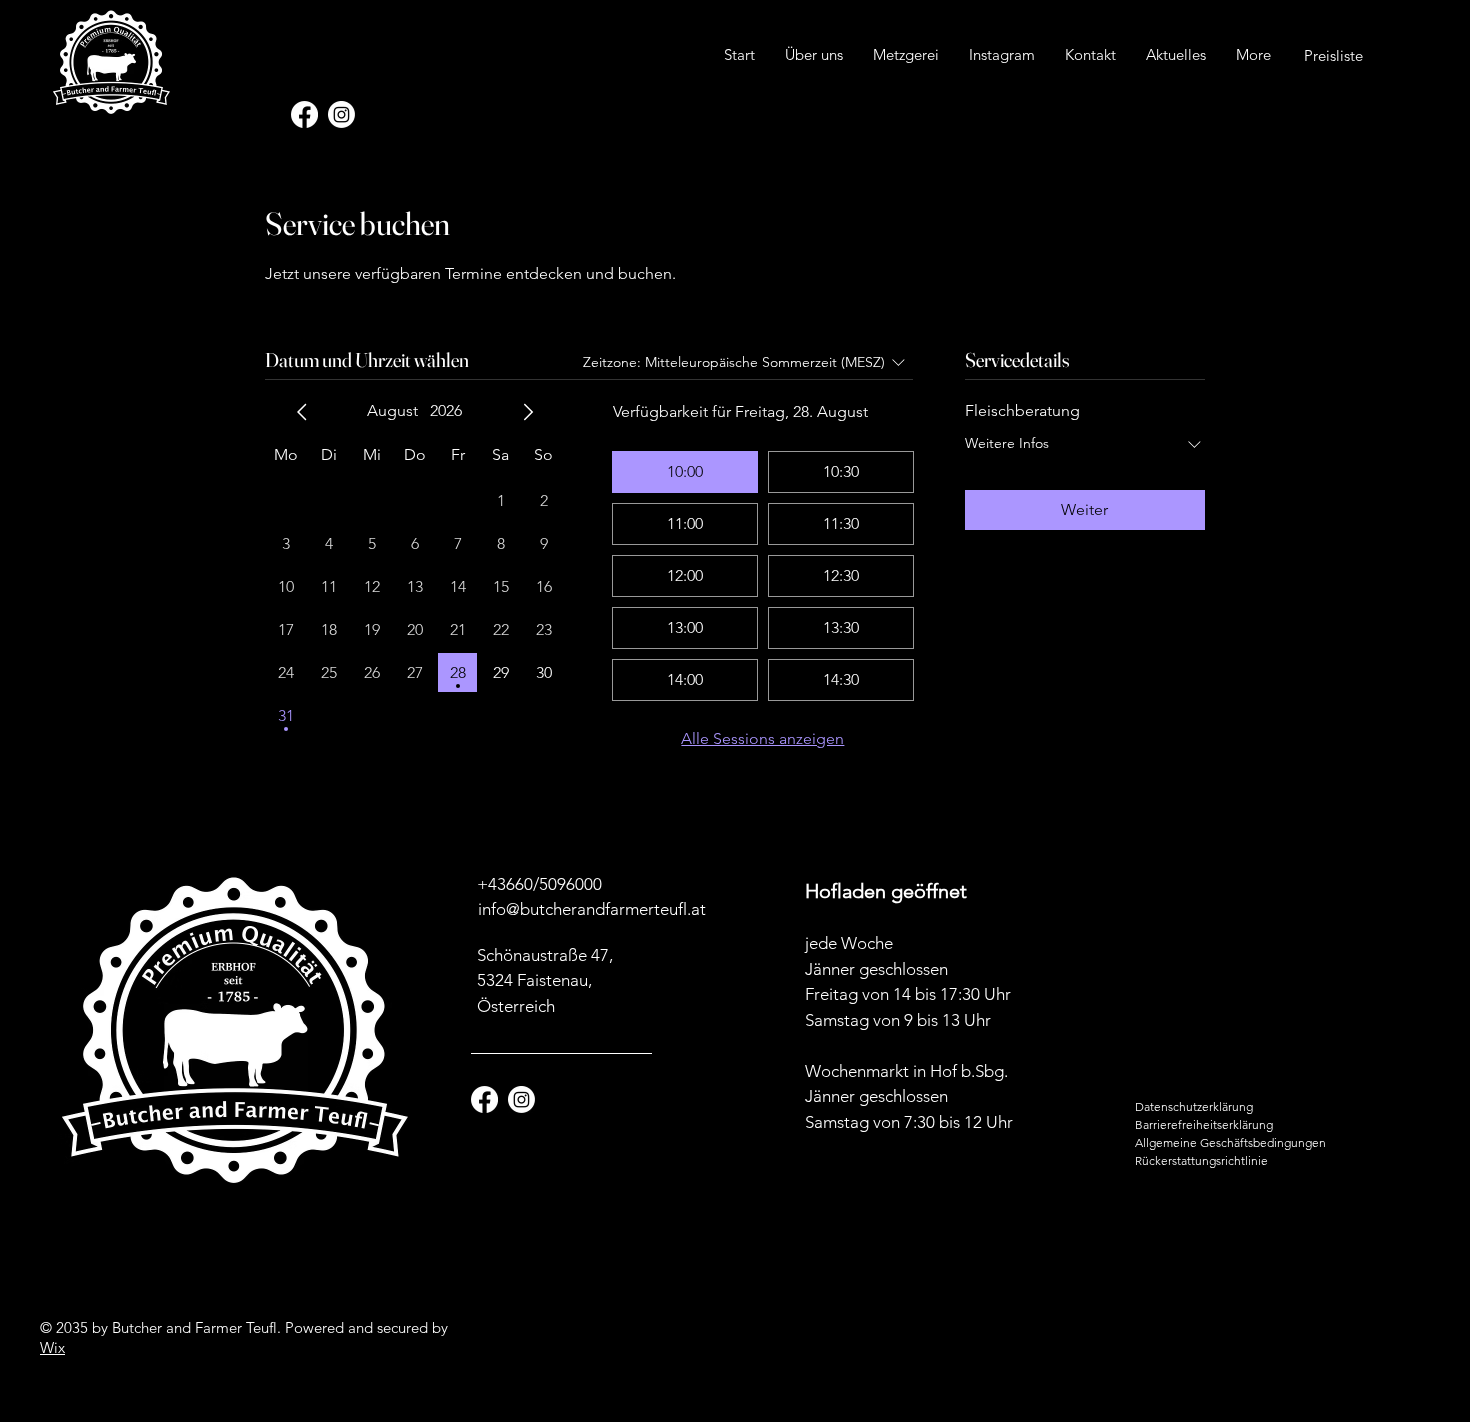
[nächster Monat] (528, 412)
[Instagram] (341, 114)
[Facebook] (304, 114)
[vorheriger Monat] (302, 412)
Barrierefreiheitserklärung (1204, 1124)
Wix (52, 1347)
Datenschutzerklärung (1194, 1106)
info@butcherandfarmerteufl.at (592, 909)
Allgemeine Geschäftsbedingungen (1230, 1142)
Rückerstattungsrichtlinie (1201, 1160)
